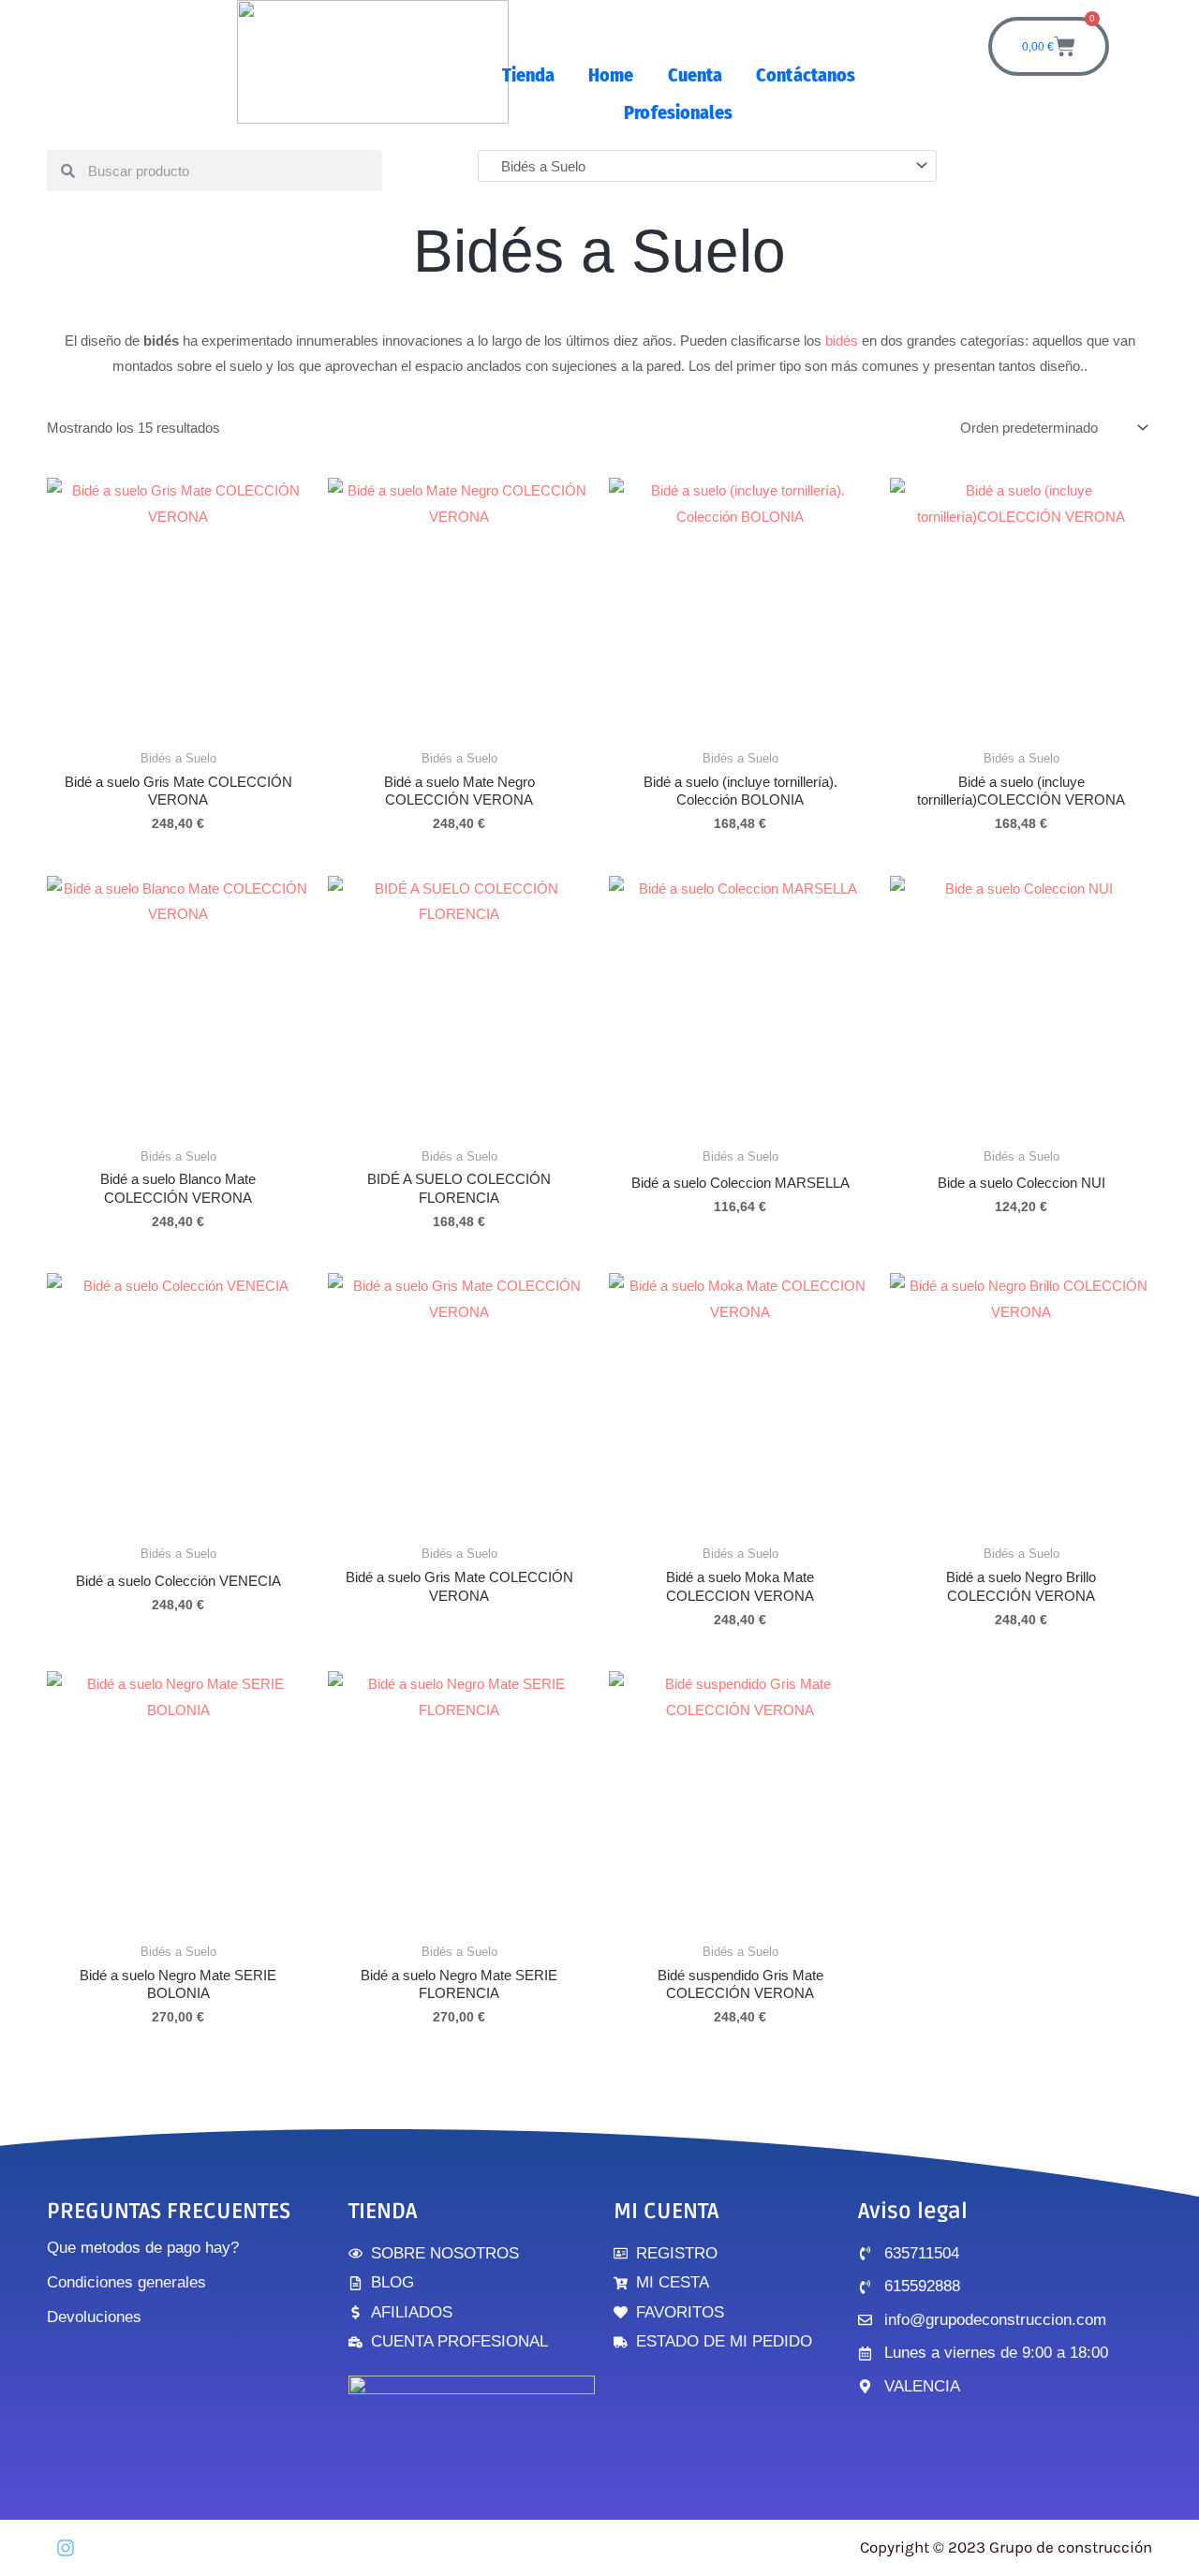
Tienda (529, 75)
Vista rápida (178, 725)
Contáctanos (806, 75)
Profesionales (678, 112)
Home (611, 75)
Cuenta (696, 75)
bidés (842, 341)
